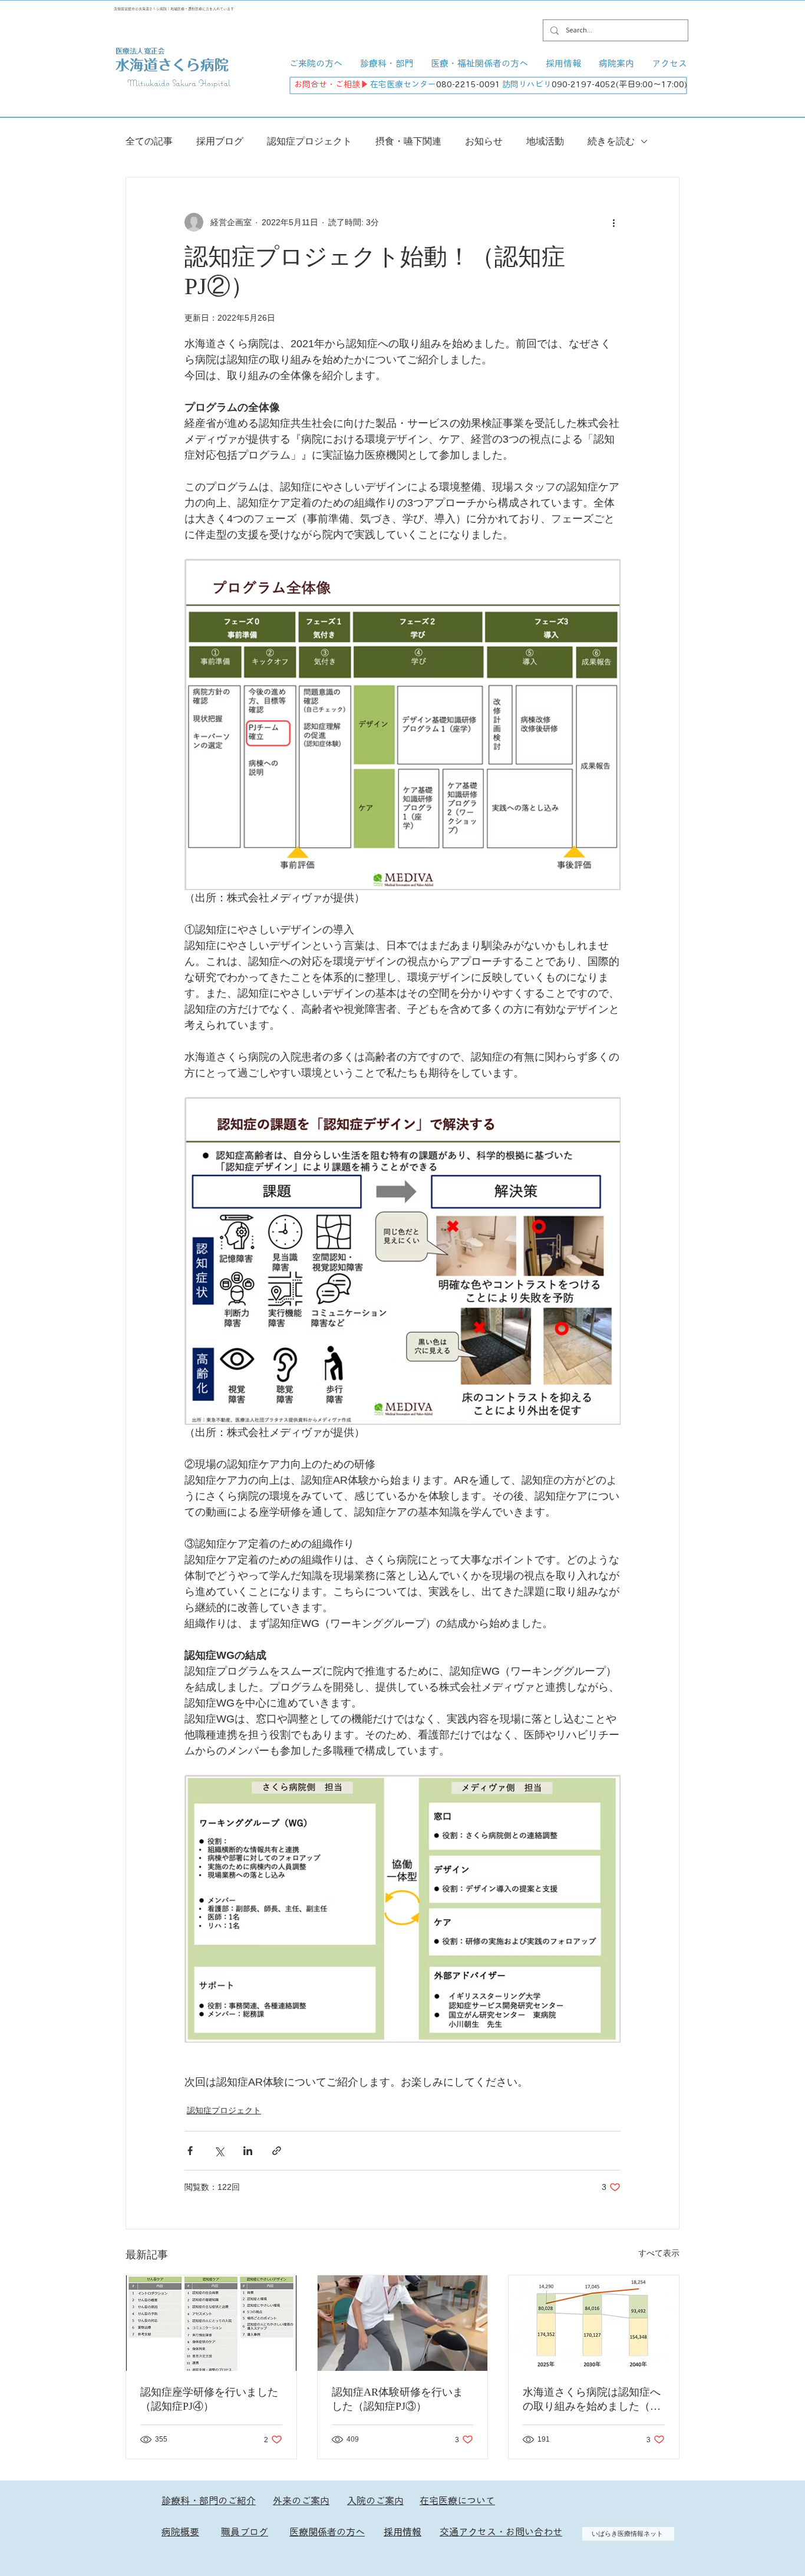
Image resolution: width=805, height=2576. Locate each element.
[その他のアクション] (613, 222)
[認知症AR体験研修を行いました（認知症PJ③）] (403, 2323)
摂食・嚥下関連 (408, 141)
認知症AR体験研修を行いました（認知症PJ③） (397, 2399)
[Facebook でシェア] (190, 2151)
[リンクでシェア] (277, 2151)
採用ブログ (220, 141)
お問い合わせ (534, 2532)
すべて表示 (659, 2253)
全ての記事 (149, 141)
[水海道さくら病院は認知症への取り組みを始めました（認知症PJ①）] (594, 2323)
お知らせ (484, 141)
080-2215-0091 (468, 84)
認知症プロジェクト (309, 141)
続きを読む (611, 141)
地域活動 (545, 141)
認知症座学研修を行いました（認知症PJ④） (209, 2399)
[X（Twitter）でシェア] (219, 2151)
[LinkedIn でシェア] (248, 2151)
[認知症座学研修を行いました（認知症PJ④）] (211, 2323)
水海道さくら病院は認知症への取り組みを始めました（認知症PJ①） (592, 2400)
